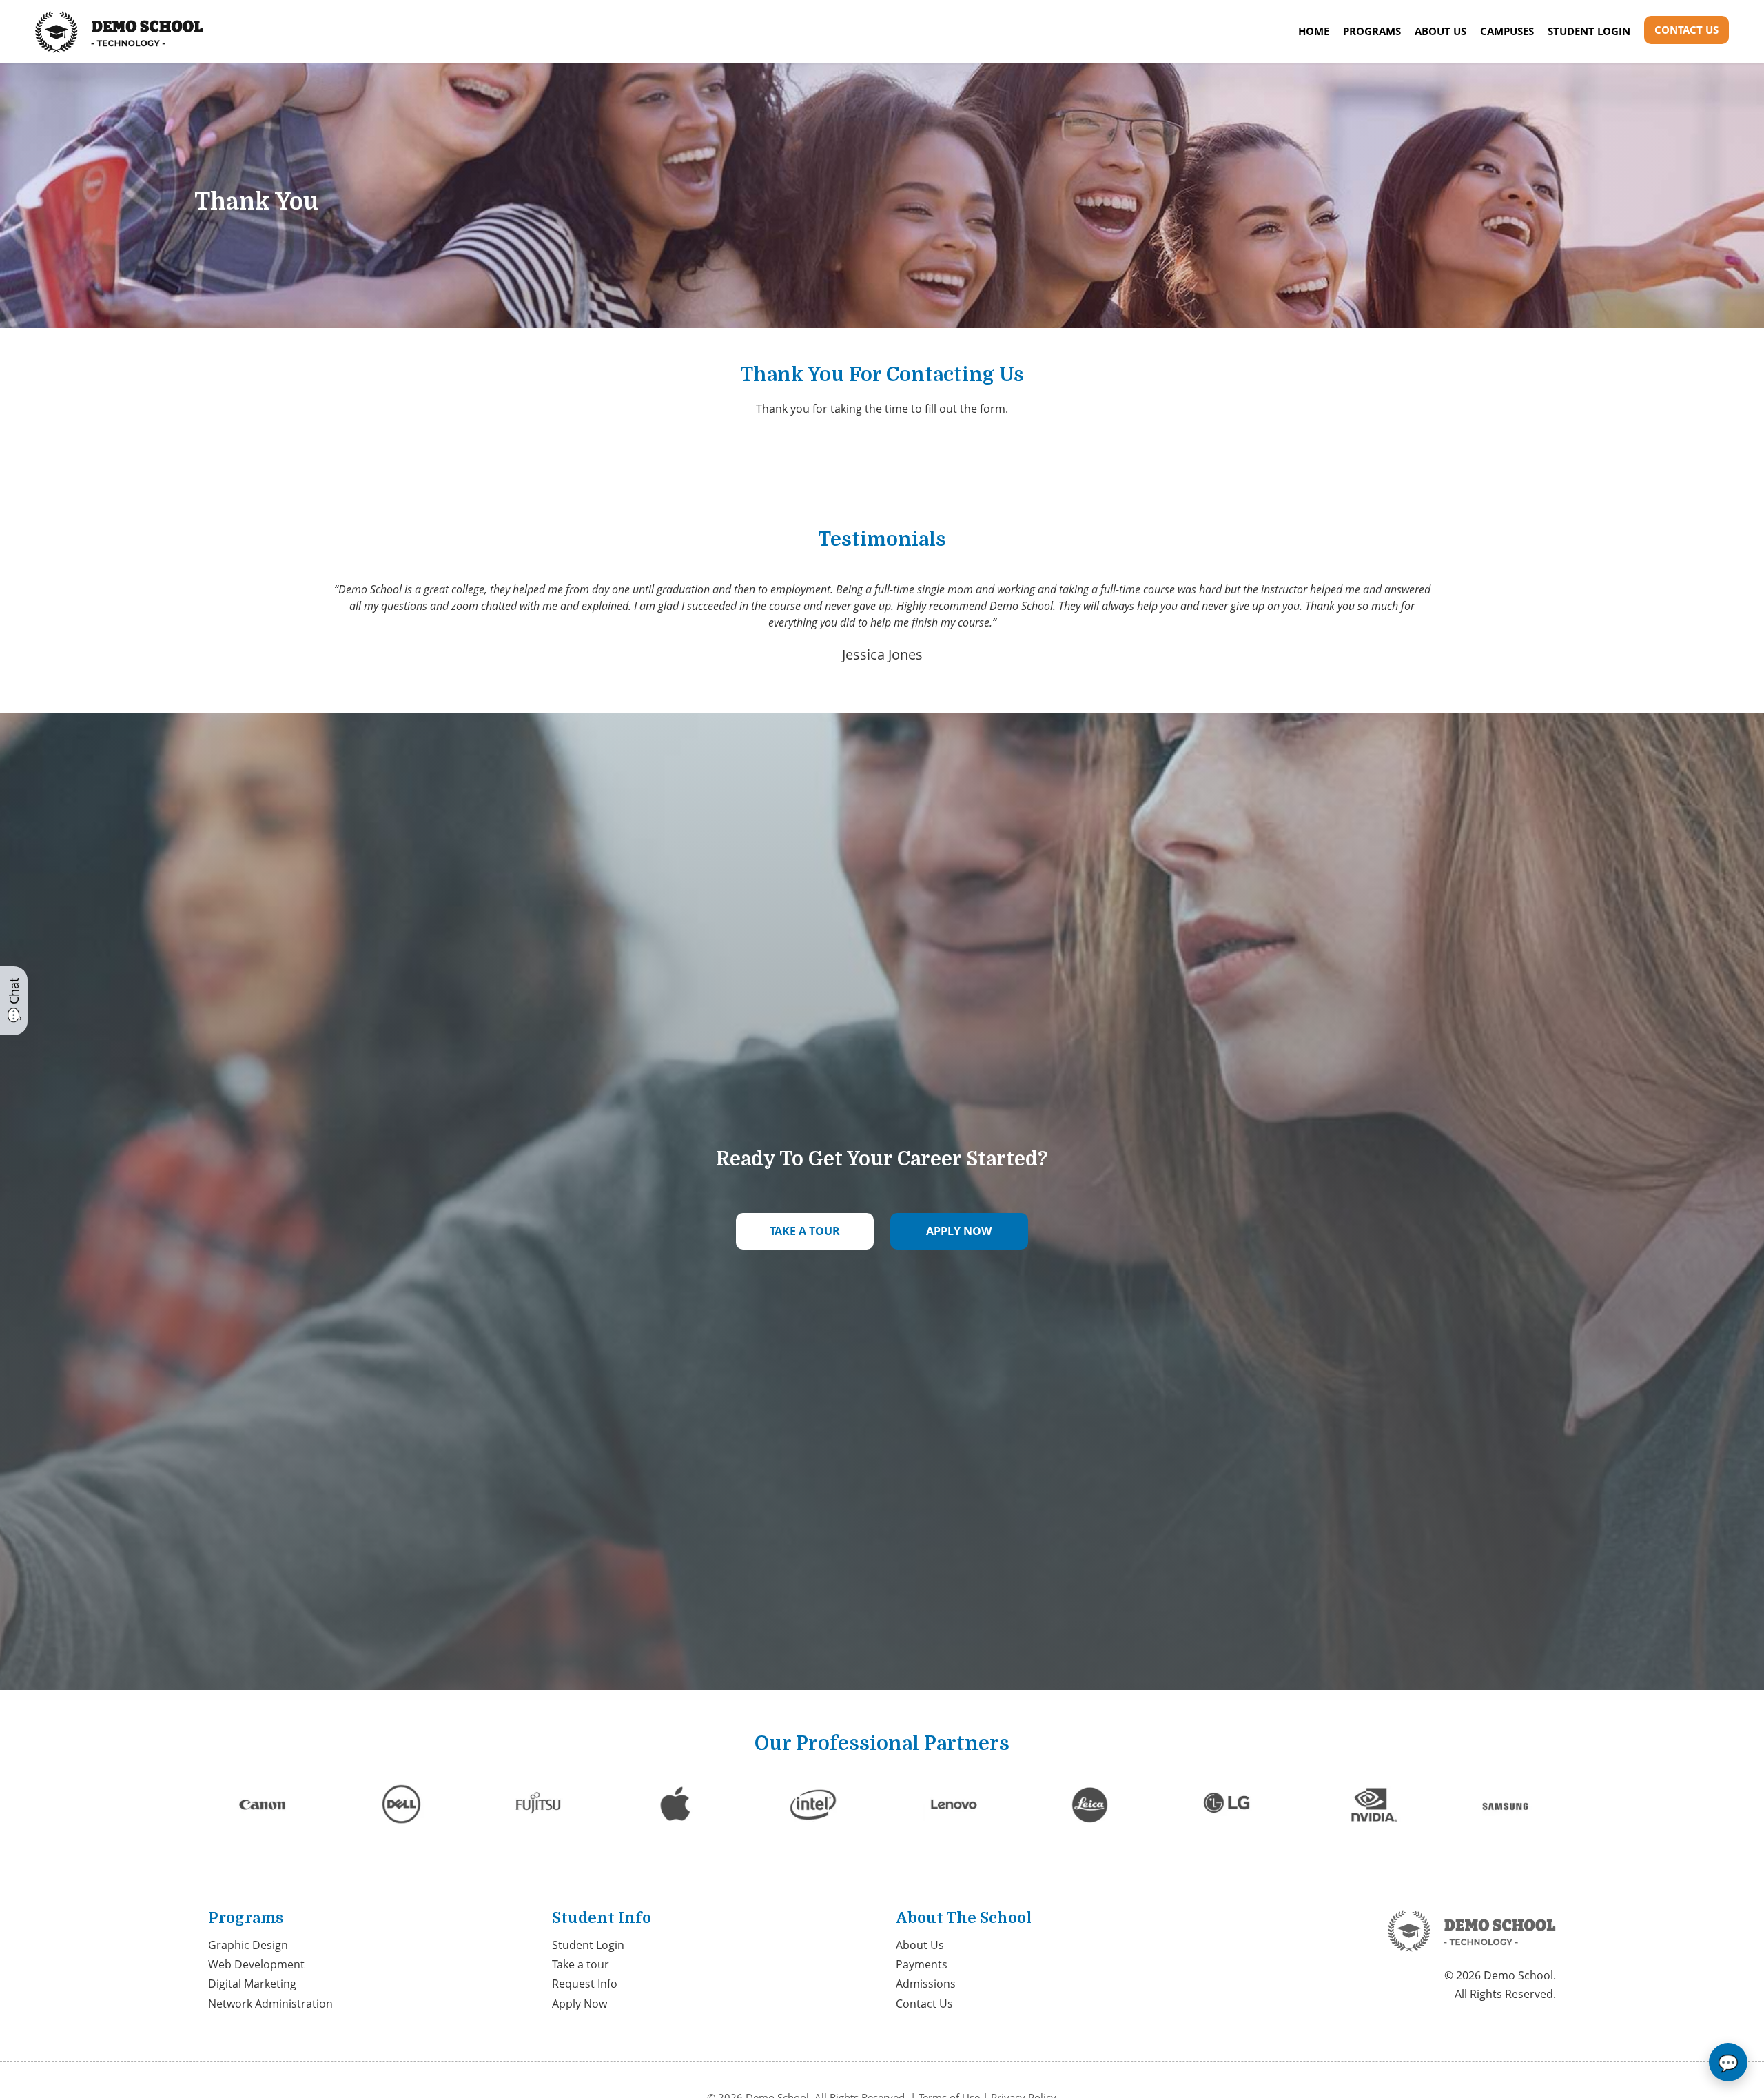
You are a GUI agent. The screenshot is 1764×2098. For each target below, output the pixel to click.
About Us (1440, 31)
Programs (1372, 31)
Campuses (1507, 31)
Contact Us (1686, 30)
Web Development (256, 1964)
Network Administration (270, 2004)
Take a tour (805, 1231)
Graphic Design (248, 1945)
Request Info (585, 1984)
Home (1314, 31)
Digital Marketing (252, 1984)
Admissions (926, 1984)
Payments (922, 1964)
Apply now (959, 1231)
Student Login (1589, 31)
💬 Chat (14, 1001)
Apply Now (580, 2004)
